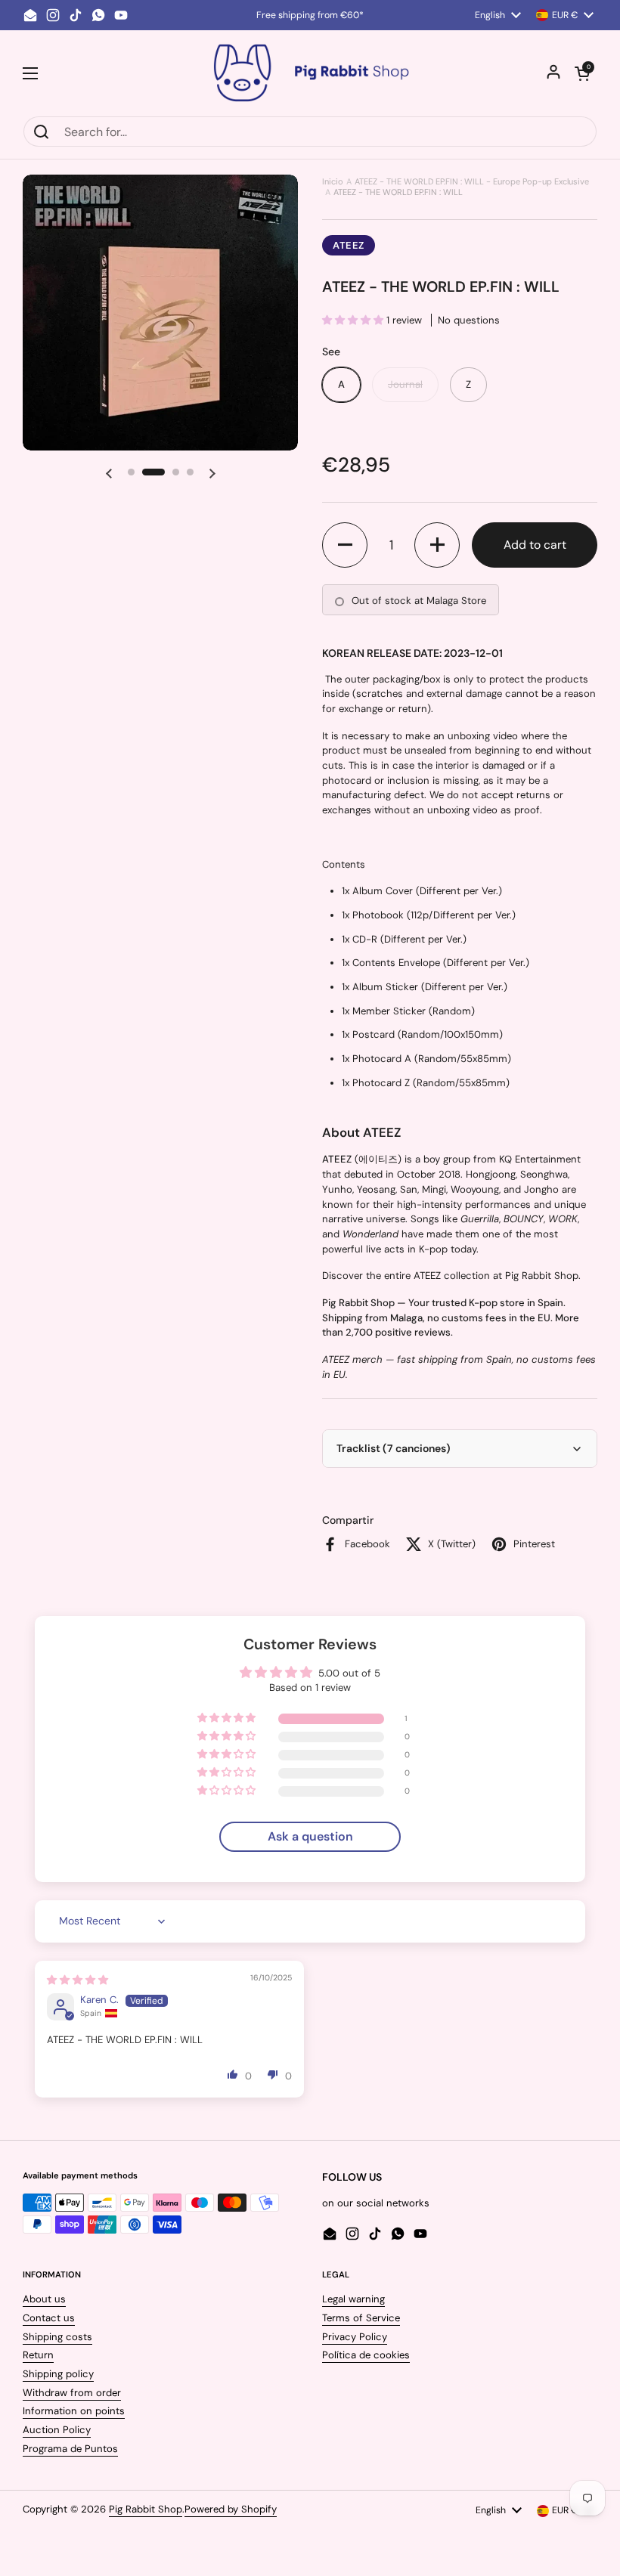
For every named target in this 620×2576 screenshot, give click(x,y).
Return (38, 2355)
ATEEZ (349, 245)
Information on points (74, 2411)
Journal (405, 384)
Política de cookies (366, 2355)
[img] (77, 1980)
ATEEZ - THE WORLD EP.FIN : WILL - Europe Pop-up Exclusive (472, 181)
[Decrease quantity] (345, 545)
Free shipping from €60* (310, 15)
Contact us (49, 2318)
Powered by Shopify (231, 2509)
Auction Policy (57, 2430)
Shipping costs (57, 2337)
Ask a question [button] (310, 1836)
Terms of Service (361, 2318)
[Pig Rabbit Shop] (310, 73)
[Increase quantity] (437, 545)
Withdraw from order (72, 2393)
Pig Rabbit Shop (146, 2509)
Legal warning (353, 2299)
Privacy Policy (355, 2337)
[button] (582, 73)
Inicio (333, 181)
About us (44, 2299)
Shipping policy (58, 2374)
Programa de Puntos (70, 2449)
